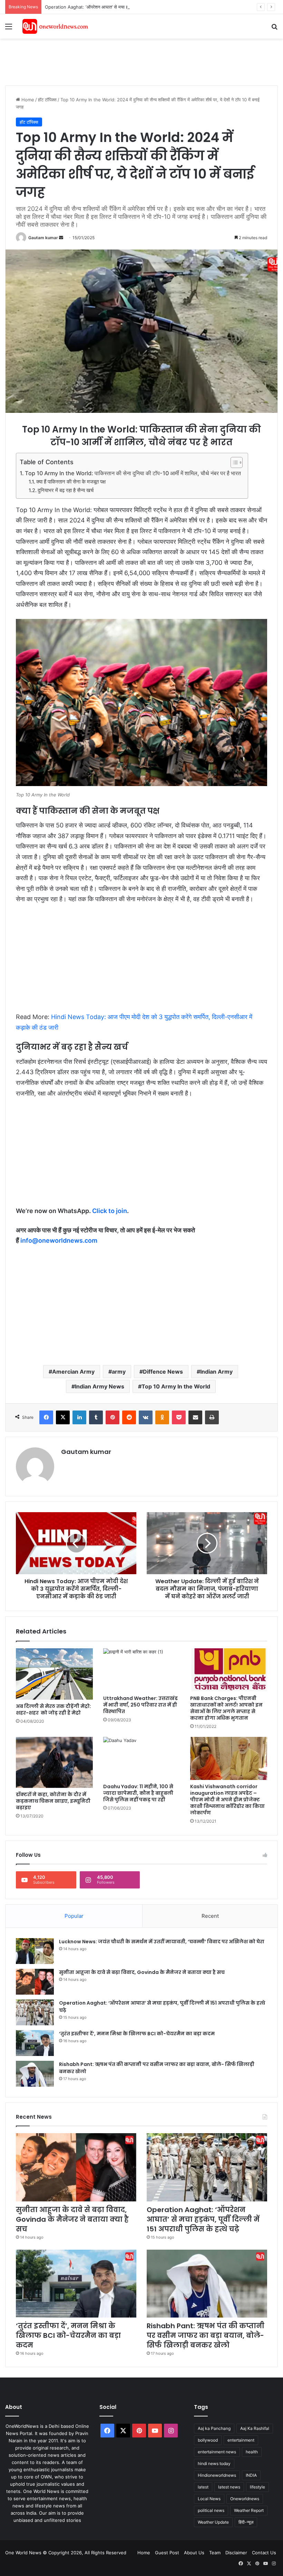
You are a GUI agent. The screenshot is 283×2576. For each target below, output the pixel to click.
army (119, 1372)
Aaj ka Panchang (214, 2428)
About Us (194, 2553)
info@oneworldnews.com (59, 1240)
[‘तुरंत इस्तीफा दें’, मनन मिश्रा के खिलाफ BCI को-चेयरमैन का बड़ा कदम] (35, 2043)
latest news (229, 2487)
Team (215, 2553)
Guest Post (167, 2553)
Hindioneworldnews (217, 2475)
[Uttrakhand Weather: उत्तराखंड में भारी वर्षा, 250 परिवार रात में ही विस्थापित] (142, 1670)
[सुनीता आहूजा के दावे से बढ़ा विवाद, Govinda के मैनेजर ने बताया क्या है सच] (35, 1982)
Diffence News (163, 1372)
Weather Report (249, 2510)
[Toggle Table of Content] (233, 462)
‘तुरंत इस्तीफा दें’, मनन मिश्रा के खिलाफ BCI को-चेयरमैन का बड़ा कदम (137, 2034)
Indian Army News (100, 1386)
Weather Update (213, 2522)
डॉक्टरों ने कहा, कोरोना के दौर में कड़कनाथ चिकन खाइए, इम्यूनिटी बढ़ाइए (53, 1801)
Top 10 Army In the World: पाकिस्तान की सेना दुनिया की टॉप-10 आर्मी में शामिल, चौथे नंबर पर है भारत (133, 473)
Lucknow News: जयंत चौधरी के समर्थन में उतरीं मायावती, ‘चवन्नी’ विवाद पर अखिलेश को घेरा (162, 1942)
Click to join (110, 1211)
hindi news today (214, 2463)
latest (203, 2487)
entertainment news (217, 2452)
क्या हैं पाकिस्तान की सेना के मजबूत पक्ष (71, 482)
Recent (210, 1916)
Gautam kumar (43, 238)
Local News (209, 2499)
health (252, 2452)
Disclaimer (236, 2553)
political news (211, 2510)
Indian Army (216, 1372)
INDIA (251, 2475)
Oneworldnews (245, 2499)
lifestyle (257, 2487)
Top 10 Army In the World (176, 1386)
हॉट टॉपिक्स (47, 100)
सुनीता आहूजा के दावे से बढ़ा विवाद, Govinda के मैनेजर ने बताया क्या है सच (142, 1972)
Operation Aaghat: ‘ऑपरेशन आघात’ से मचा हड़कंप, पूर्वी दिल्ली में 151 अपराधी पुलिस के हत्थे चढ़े (128, 7)
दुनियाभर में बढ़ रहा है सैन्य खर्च (66, 490)
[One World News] (55, 26)
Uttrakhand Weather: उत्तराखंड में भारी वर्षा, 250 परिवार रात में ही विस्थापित (140, 1705)
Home (27, 100)
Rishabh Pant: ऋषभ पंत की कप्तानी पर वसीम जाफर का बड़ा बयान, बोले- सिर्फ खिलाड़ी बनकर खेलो (206, 2335)
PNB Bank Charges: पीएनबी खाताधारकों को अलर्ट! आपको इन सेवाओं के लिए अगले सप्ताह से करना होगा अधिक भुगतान (226, 1708)
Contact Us (264, 2553)
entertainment (241, 2440)
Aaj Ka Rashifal (255, 2428)
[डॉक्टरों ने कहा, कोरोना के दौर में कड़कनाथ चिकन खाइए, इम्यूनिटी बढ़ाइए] (54, 1762)
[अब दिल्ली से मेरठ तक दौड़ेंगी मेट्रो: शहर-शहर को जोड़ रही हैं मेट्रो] (54, 1674)
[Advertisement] (131, 61)
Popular (74, 1916)
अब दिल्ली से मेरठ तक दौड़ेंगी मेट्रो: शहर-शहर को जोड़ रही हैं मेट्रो (53, 1709)
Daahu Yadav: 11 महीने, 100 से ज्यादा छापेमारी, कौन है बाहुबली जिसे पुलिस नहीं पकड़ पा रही (138, 1793)
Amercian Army (73, 1372)
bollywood (208, 2440)
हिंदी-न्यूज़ (246, 2522)
